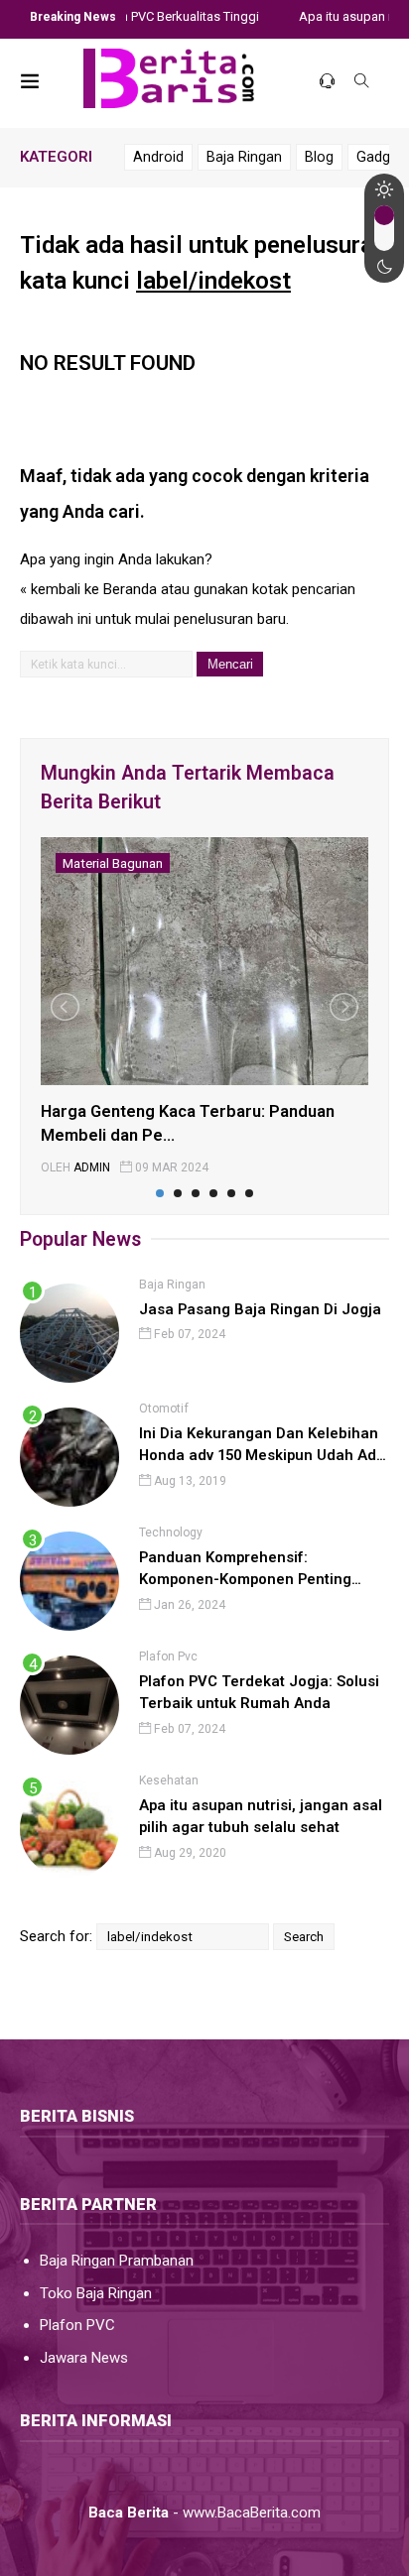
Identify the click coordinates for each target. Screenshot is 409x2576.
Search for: (56, 1936)
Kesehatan (169, 1780)
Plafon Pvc (168, 1656)
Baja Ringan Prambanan (117, 2261)
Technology (171, 1533)
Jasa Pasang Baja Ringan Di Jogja (260, 1309)
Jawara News (84, 2358)
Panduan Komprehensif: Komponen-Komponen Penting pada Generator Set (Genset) (245, 1570)
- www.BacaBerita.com (204, 2513)
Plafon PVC (77, 2325)
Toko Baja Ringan (96, 2293)
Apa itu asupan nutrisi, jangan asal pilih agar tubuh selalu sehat (261, 1816)
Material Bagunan (113, 863)
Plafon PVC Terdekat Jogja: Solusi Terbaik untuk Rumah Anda (259, 1692)
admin (92, 1167)
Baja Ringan (244, 157)
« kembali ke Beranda (88, 589)
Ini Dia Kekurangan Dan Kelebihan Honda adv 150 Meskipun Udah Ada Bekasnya (262, 1446)
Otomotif (164, 1409)
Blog (319, 157)
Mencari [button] (230, 664)
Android (158, 157)
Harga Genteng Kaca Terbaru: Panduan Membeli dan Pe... (188, 1124)
